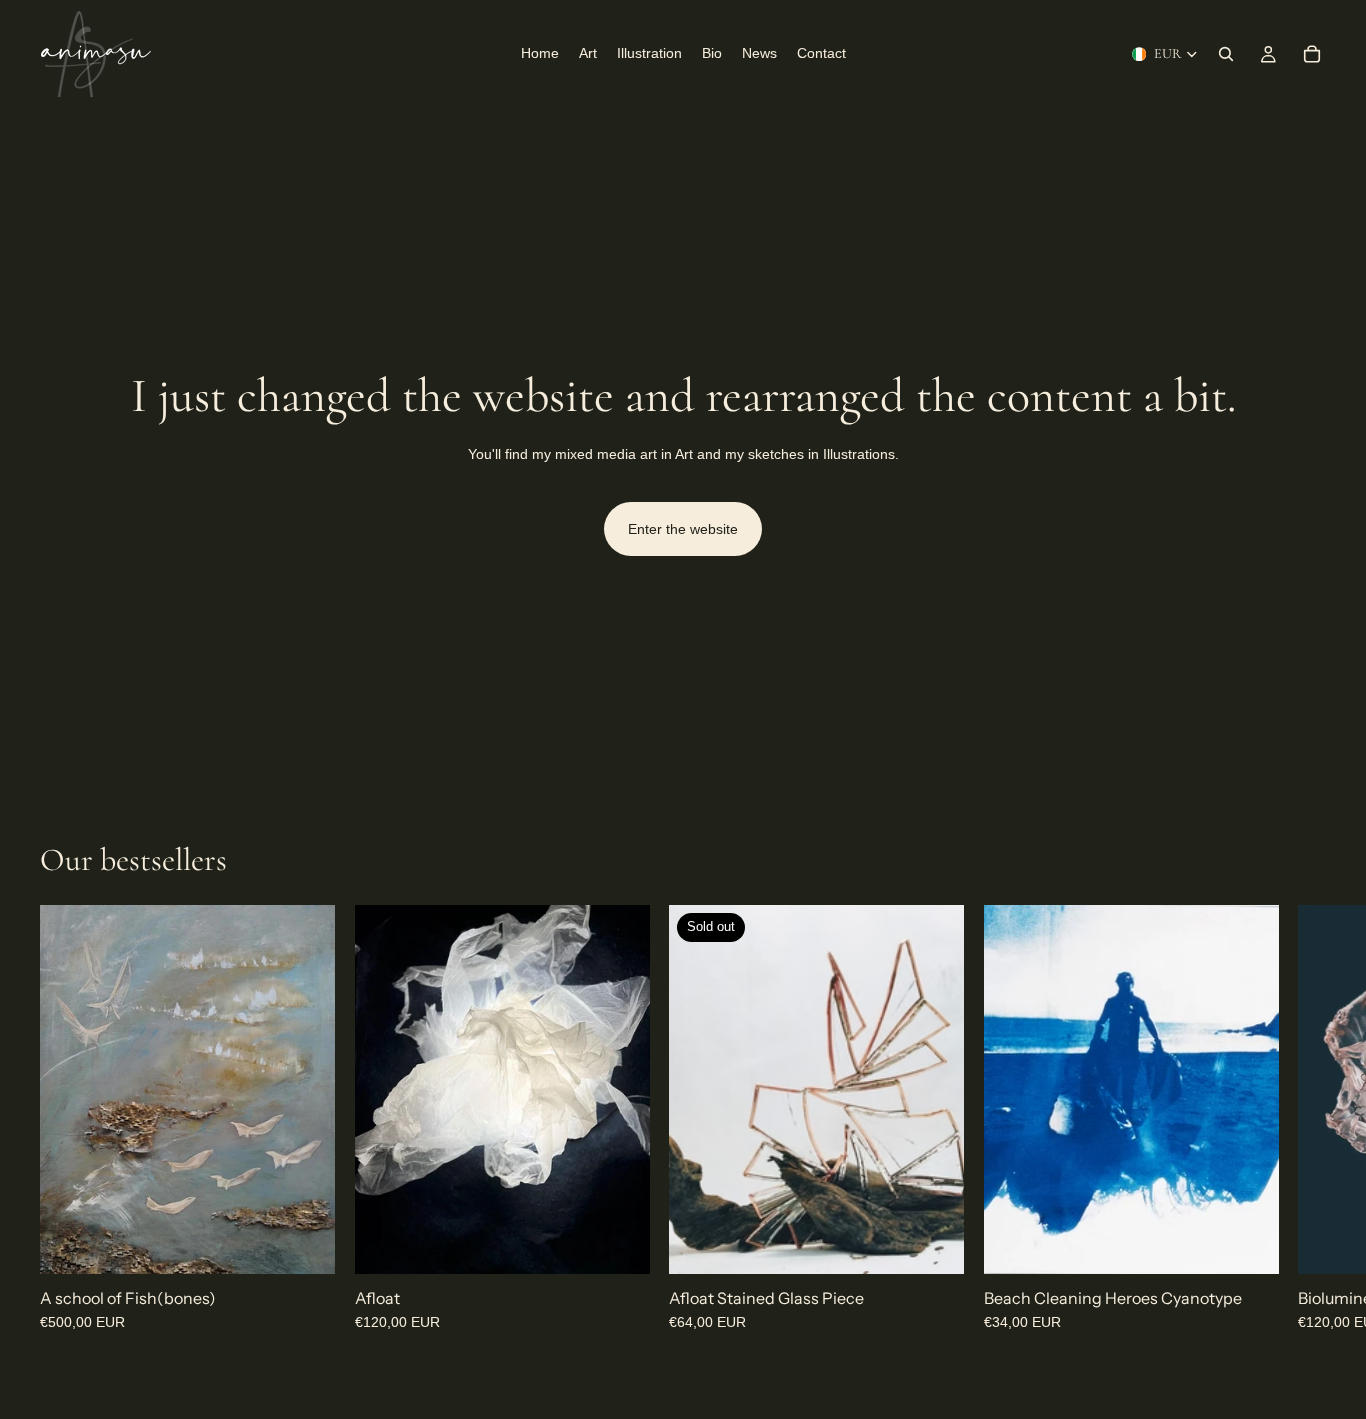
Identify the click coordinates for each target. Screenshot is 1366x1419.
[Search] (1226, 54)
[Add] (304, 1243)
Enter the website (683, 529)
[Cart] (1312, 54)
